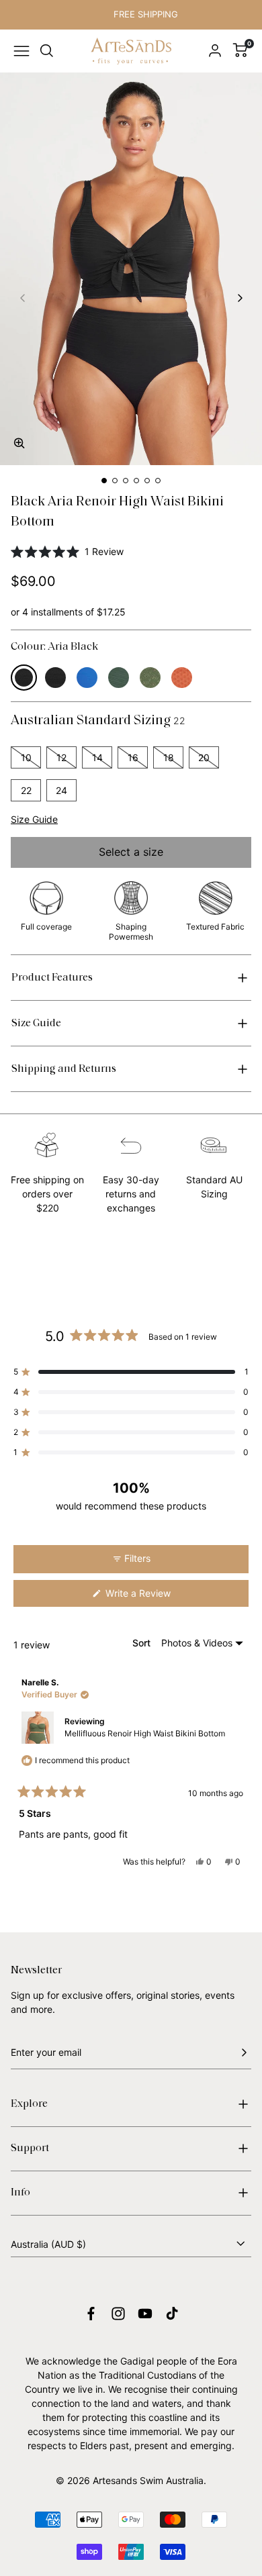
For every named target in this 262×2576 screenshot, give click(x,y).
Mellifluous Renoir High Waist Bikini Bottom (145, 1733)
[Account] (215, 51)
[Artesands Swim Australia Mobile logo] (131, 51)
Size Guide (34, 819)
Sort (143, 1643)
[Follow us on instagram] (118, 2314)
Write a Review (155, 1597)
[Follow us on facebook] (91, 2314)
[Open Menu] (21, 51)
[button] (21, 445)
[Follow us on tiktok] (172, 2314)
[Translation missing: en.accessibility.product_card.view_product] (24, 678)
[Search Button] (47, 51)
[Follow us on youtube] (145, 2314)
